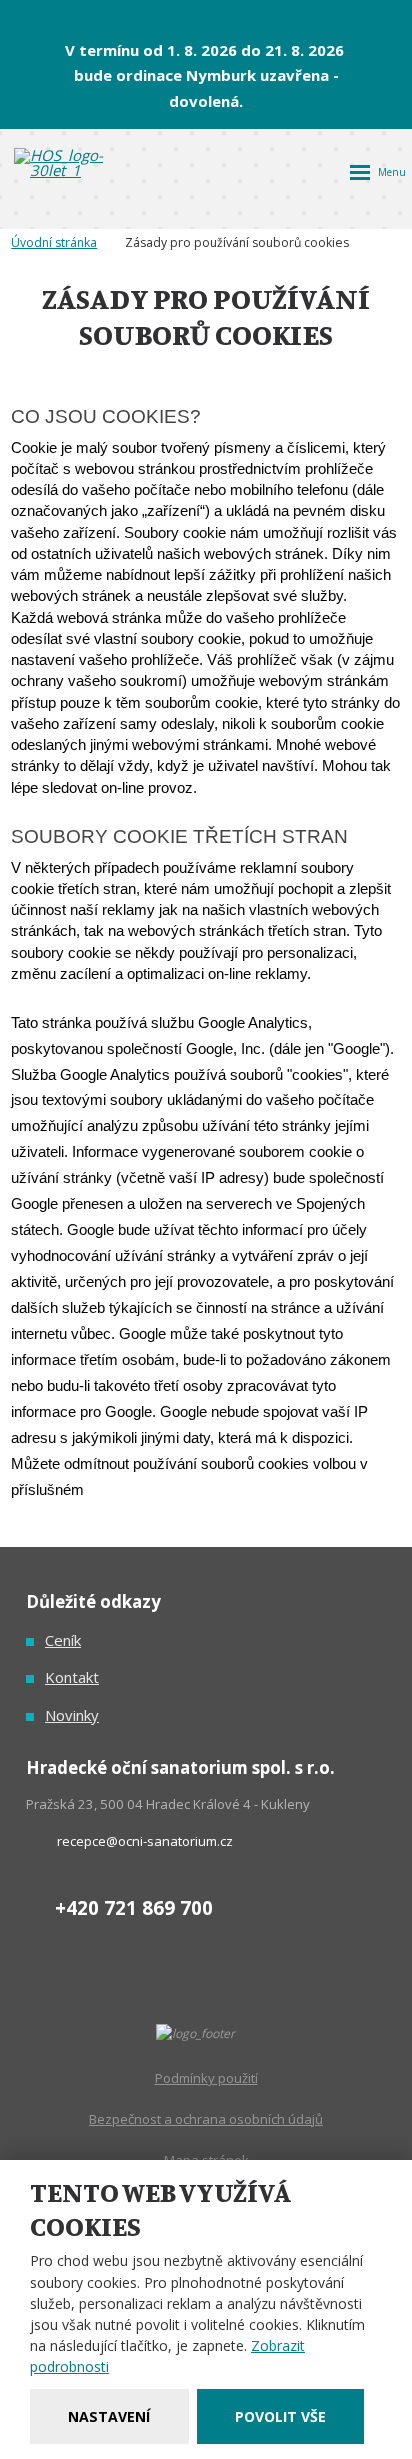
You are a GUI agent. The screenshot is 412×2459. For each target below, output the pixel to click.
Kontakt (72, 1677)
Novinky (72, 1715)
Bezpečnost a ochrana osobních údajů (206, 2119)
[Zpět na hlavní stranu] (74, 163)
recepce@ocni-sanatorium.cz (145, 1841)
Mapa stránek (206, 2160)
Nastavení (109, 2416)
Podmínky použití (206, 2078)
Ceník (63, 1640)
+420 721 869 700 (134, 1907)
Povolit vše (280, 2416)
